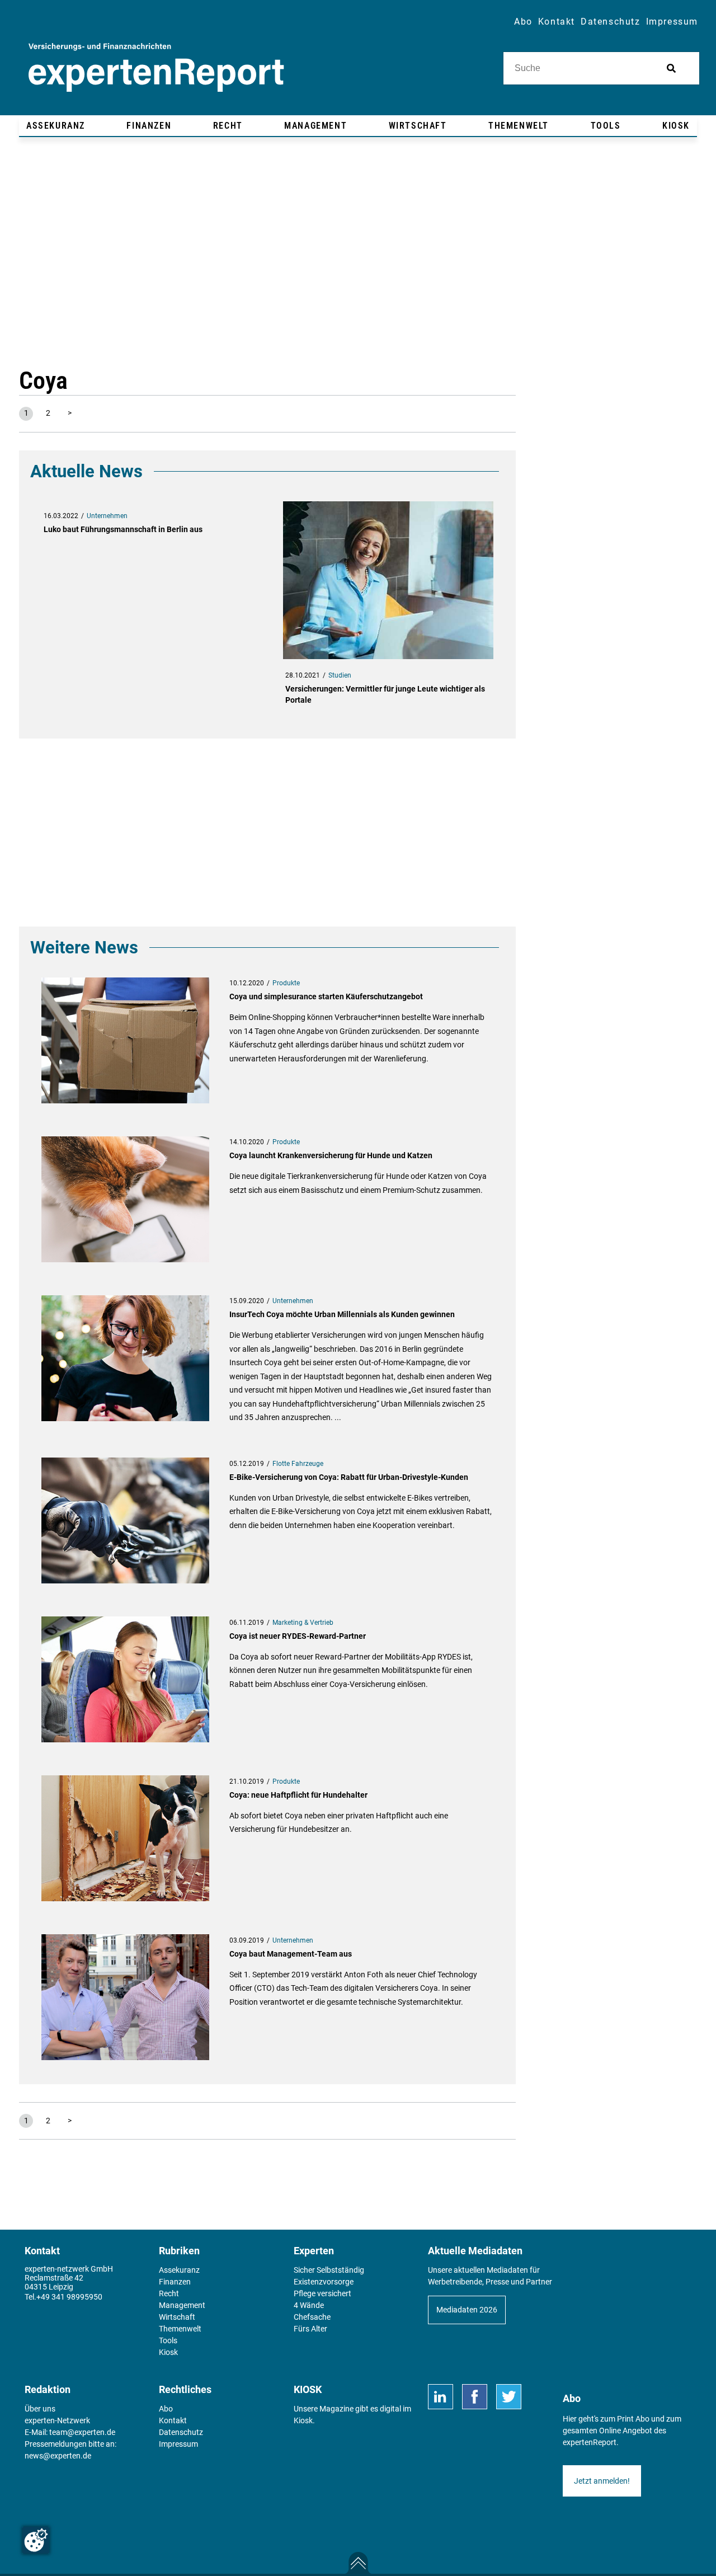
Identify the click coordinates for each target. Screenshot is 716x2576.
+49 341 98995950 (69, 2297)
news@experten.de (58, 2456)
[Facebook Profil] (475, 2397)
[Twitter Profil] (509, 2397)
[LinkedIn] (441, 2397)
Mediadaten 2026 (467, 2310)
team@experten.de (82, 2432)
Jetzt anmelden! (602, 2481)
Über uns (40, 2409)
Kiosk (303, 2420)
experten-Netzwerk (57, 2420)
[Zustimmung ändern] (36, 2540)
